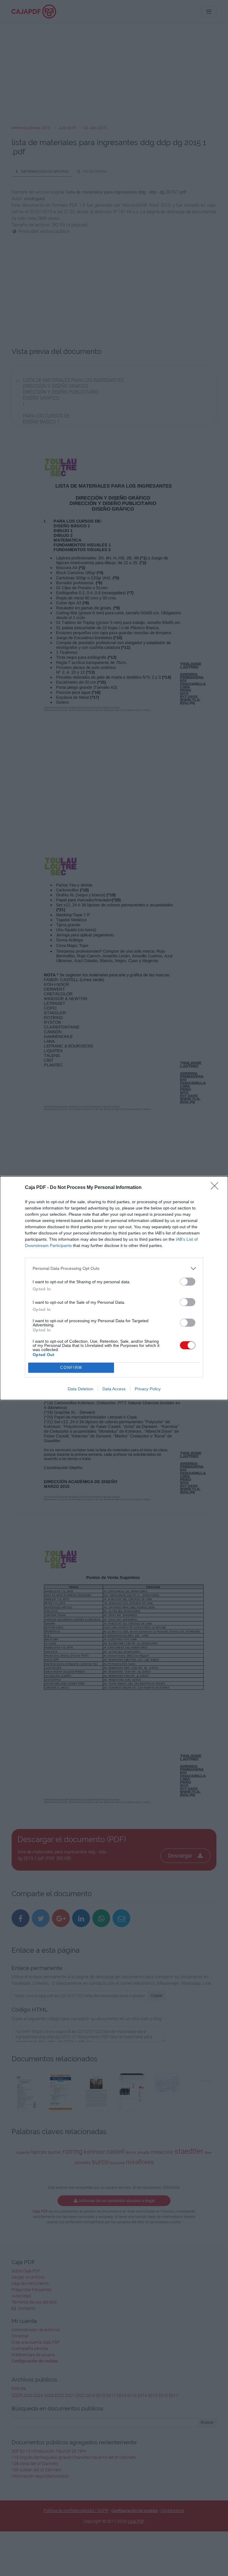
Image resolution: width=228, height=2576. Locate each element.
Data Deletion (80, 1389)
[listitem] (114, 1269)
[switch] (188, 1282)
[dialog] (114, 1288)
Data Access (114, 1389)
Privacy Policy (148, 1389)
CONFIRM (71, 1368)
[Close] (216, 1188)
